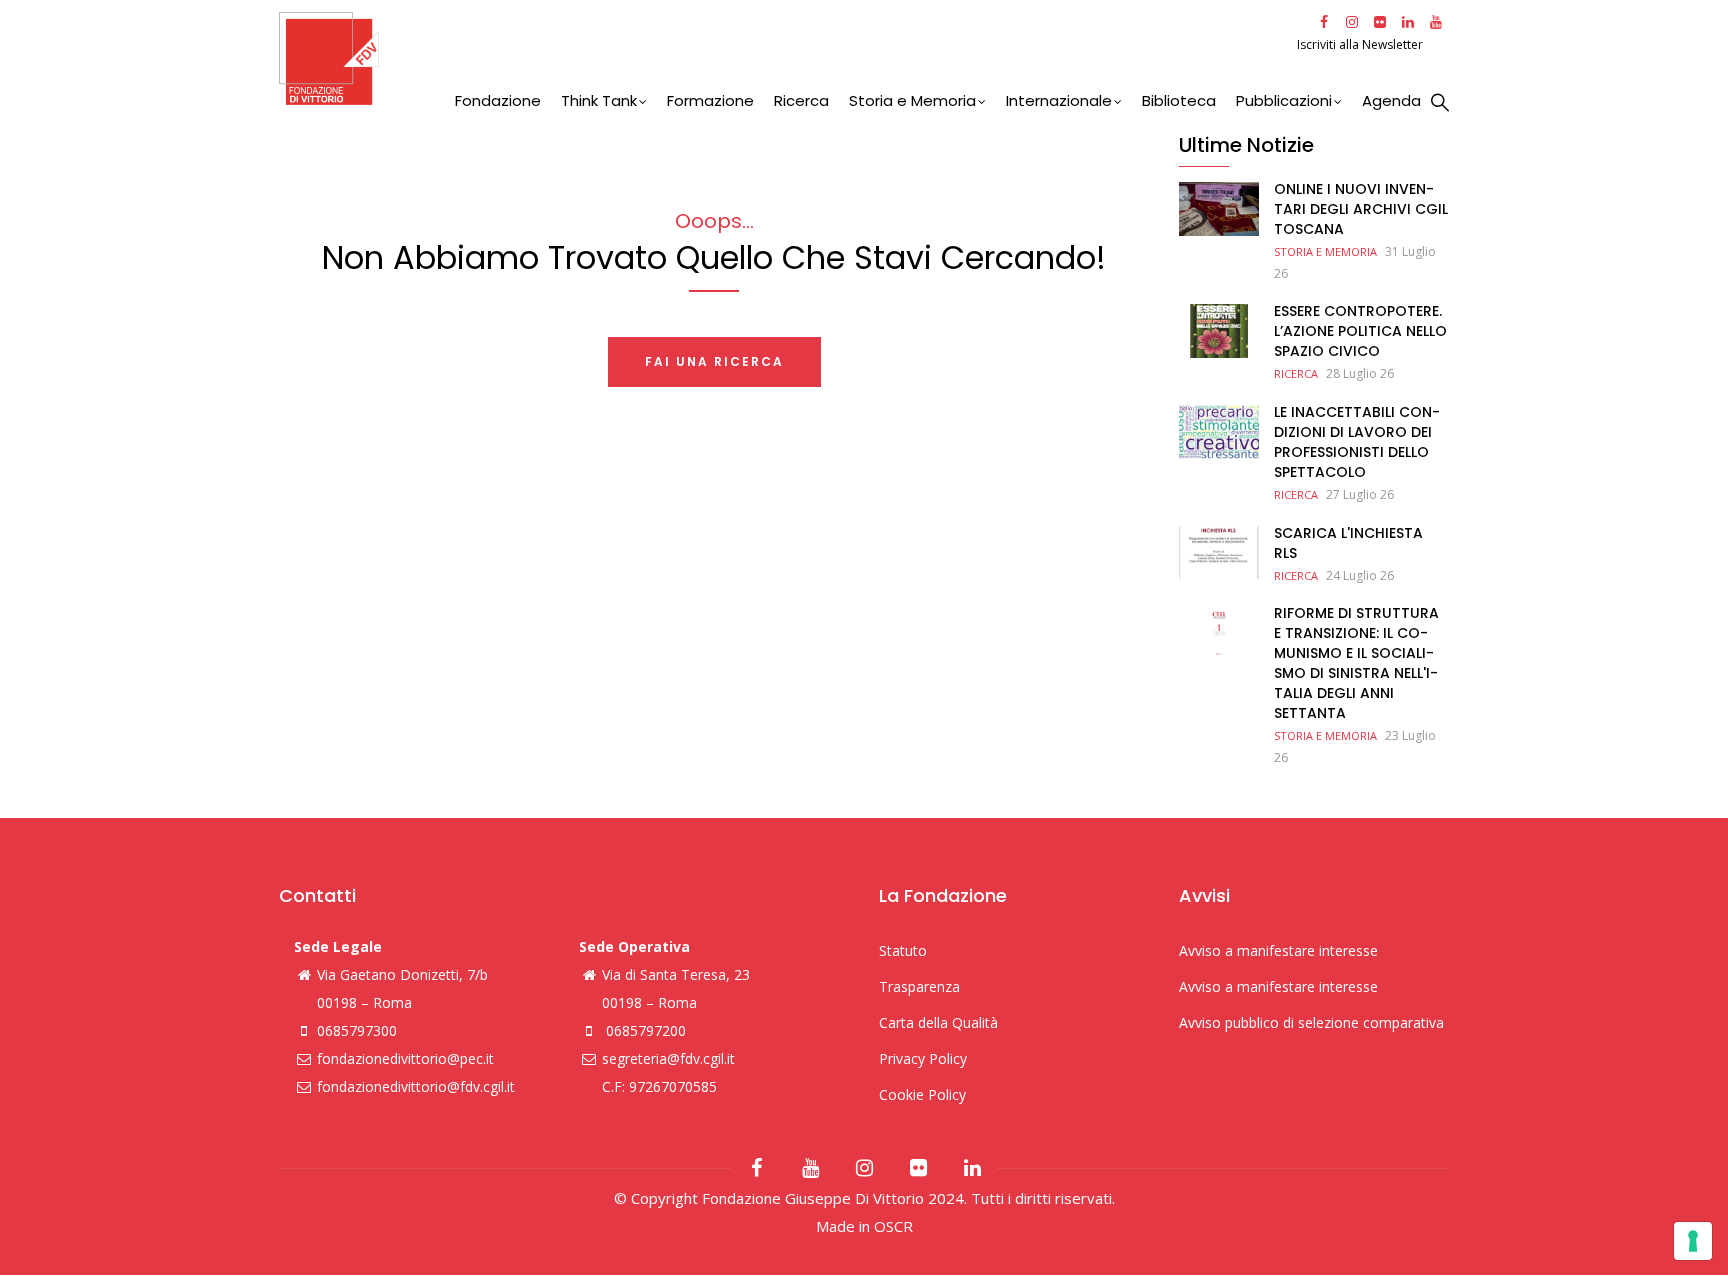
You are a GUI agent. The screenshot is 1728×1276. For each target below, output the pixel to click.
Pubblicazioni (1284, 100)
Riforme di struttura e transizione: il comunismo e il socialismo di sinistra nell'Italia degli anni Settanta (1356, 663)
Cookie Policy (922, 1094)
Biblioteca (1179, 100)
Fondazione (498, 100)
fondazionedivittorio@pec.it (405, 1058)
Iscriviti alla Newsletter (1361, 44)
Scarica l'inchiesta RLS (1348, 543)
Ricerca (801, 100)
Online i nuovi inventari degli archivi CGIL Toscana (1361, 209)
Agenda (1391, 100)
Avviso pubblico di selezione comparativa (1311, 1022)
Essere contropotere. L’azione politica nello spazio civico (1360, 331)
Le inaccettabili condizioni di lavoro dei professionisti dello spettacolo (1357, 442)
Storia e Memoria (912, 100)
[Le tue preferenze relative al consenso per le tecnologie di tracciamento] (1693, 1241)
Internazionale (1059, 100)
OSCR (893, 1226)
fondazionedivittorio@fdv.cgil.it (416, 1086)
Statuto (903, 950)
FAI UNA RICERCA (714, 361)
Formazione (710, 100)
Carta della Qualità (938, 1022)
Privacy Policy (923, 1058)
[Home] (785, 58)
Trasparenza (919, 986)
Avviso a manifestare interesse (1278, 950)
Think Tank (599, 100)
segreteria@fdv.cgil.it (668, 1058)
